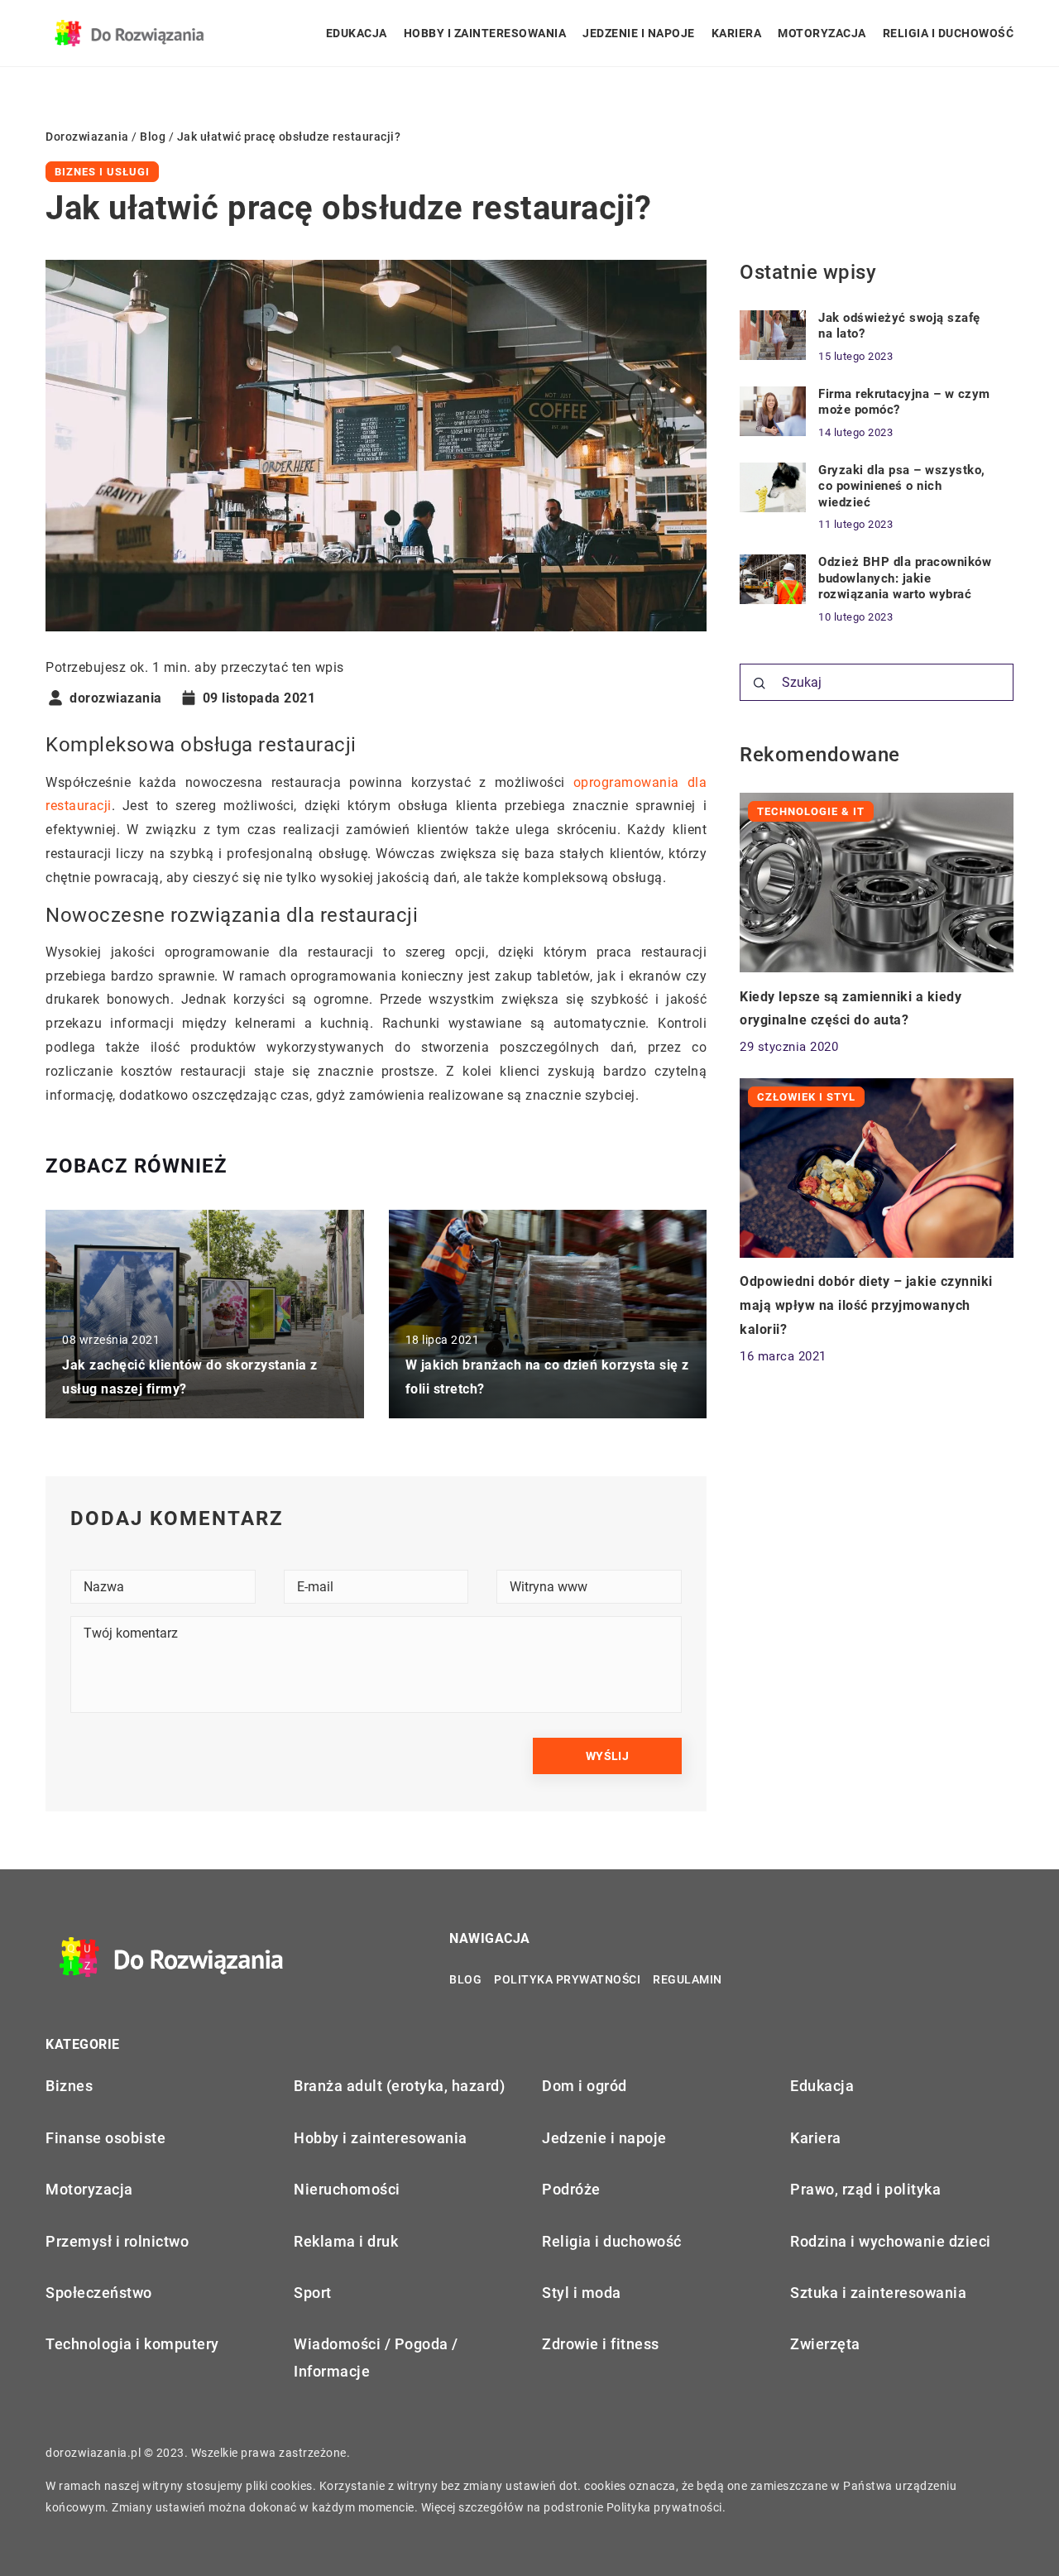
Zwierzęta (825, 2344)
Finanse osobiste (105, 2138)
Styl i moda (582, 2293)
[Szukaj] (760, 684)
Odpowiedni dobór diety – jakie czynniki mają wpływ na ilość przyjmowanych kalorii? (866, 1305)
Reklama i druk (346, 2241)
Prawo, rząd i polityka (865, 2189)
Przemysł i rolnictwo (117, 2241)
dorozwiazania (116, 698)
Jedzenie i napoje (639, 33)
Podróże (571, 2189)
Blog (465, 1979)
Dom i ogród (585, 2086)
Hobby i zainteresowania (485, 33)
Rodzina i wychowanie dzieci (891, 2241)
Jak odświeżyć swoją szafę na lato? (899, 326)
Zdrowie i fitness (601, 2344)
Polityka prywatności (567, 1979)
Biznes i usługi (102, 172)
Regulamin (688, 1979)
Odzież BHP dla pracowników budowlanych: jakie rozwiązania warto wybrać (905, 578)
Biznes (69, 2086)
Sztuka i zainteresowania (878, 2293)
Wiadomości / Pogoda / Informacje (376, 2357)
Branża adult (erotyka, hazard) (399, 2086)
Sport (313, 2293)
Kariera (737, 33)
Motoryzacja (822, 33)
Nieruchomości (347, 2189)
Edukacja (357, 33)
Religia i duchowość (949, 33)
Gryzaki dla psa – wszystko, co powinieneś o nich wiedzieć (902, 486)
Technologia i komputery (132, 2344)
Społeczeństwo (99, 2293)
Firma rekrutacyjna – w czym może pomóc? (904, 402)
